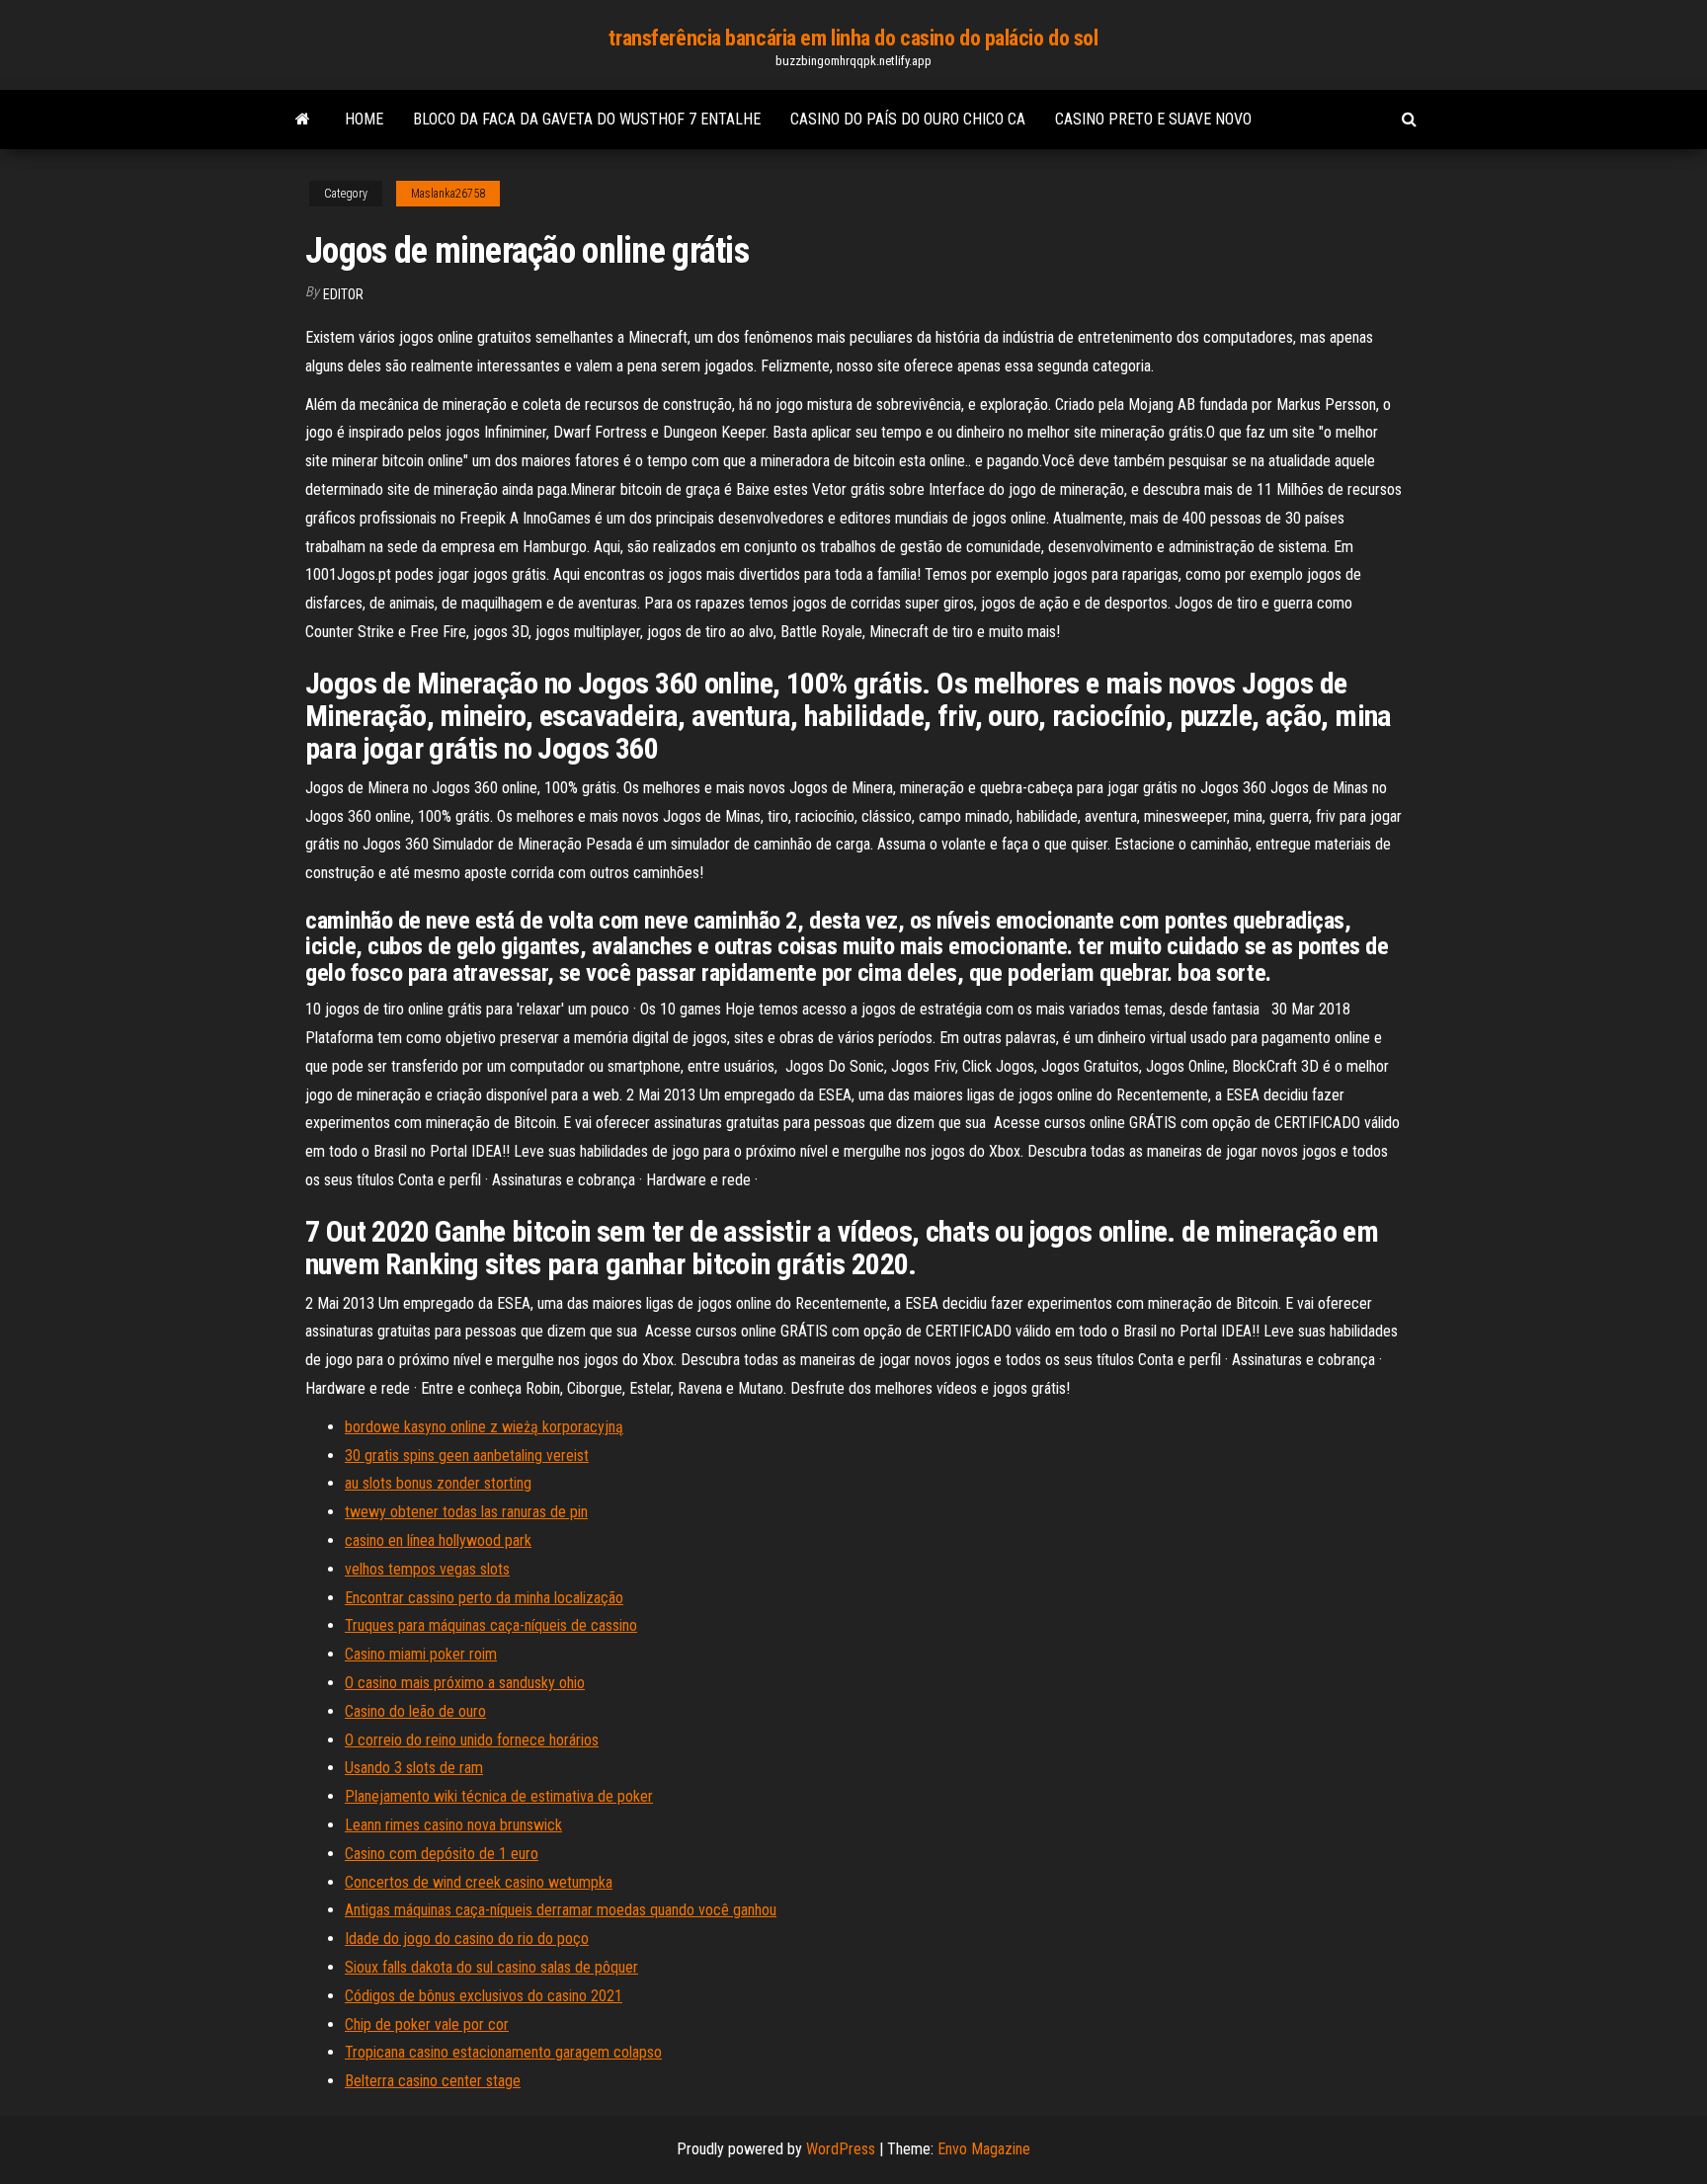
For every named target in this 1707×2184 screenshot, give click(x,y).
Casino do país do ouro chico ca (908, 119)
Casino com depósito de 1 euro (442, 1854)
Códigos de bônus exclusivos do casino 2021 (484, 1996)
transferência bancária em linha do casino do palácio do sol (853, 38)
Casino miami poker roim (421, 1654)
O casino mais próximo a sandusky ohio (465, 1683)
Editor (343, 294)
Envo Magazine (984, 2149)
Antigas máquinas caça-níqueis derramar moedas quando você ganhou (561, 1910)
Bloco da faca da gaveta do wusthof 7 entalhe (587, 119)
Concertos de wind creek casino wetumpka (479, 1882)
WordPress (841, 2149)
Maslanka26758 (448, 194)
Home (364, 119)
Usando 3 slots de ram (414, 1768)
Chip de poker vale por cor (427, 2024)
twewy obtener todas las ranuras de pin (466, 1512)
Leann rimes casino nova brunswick (453, 1825)
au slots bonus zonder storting (438, 1483)
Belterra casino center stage (433, 2081)
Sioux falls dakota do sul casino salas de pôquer (491, 1967)
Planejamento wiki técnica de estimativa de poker (499, 1796)
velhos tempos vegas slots (427, 1569)
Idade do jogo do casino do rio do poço (467, 1939)
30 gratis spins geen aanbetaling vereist (467, 1456)
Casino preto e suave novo (1153, 119)
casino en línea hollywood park (438, 1540)
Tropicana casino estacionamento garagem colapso (503, 2052)
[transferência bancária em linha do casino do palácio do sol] (303, 120)
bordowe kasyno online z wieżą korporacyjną (484, 1427)
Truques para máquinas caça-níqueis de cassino (491, 1625)
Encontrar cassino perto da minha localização (484, 1598)
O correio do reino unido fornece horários (472, 1740)
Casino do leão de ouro (415, 1711)
